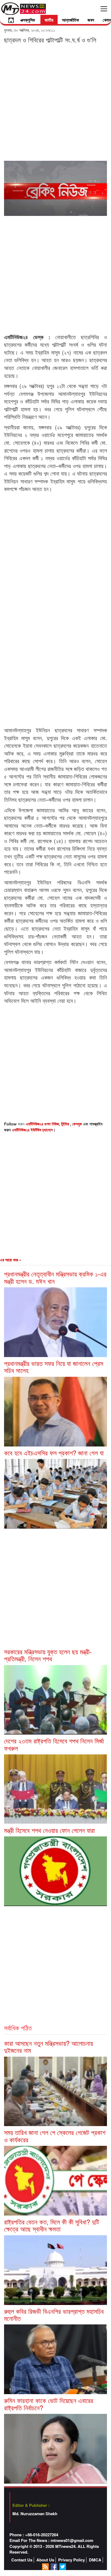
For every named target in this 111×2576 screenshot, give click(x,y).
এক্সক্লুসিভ (28, 20)
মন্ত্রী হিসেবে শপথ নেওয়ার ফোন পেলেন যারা (49, 1830)
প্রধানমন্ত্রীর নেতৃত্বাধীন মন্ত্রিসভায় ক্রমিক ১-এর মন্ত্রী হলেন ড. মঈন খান (55, 1277)
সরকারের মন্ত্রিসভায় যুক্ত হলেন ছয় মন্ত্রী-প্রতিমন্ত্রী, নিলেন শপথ (48, 1655)
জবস (91, 20)
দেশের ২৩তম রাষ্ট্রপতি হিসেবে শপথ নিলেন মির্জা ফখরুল (54, 1744)
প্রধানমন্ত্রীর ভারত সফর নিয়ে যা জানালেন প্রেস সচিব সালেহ (54, 1367)
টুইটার (66, 1124)
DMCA (95, 2560)
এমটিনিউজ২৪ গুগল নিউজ (42, 1124)
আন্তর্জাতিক (70, 20)
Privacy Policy (72, 2560)
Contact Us (22, 2560)
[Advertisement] (55, 102)
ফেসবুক (78, 1124)
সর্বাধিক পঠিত (18, 2028)
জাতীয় (49, 20)
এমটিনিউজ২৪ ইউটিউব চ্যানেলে (32, 1130)
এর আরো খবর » (11, 1260)
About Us (45, 2560)
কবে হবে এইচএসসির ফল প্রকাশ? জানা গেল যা (54, 1453)
